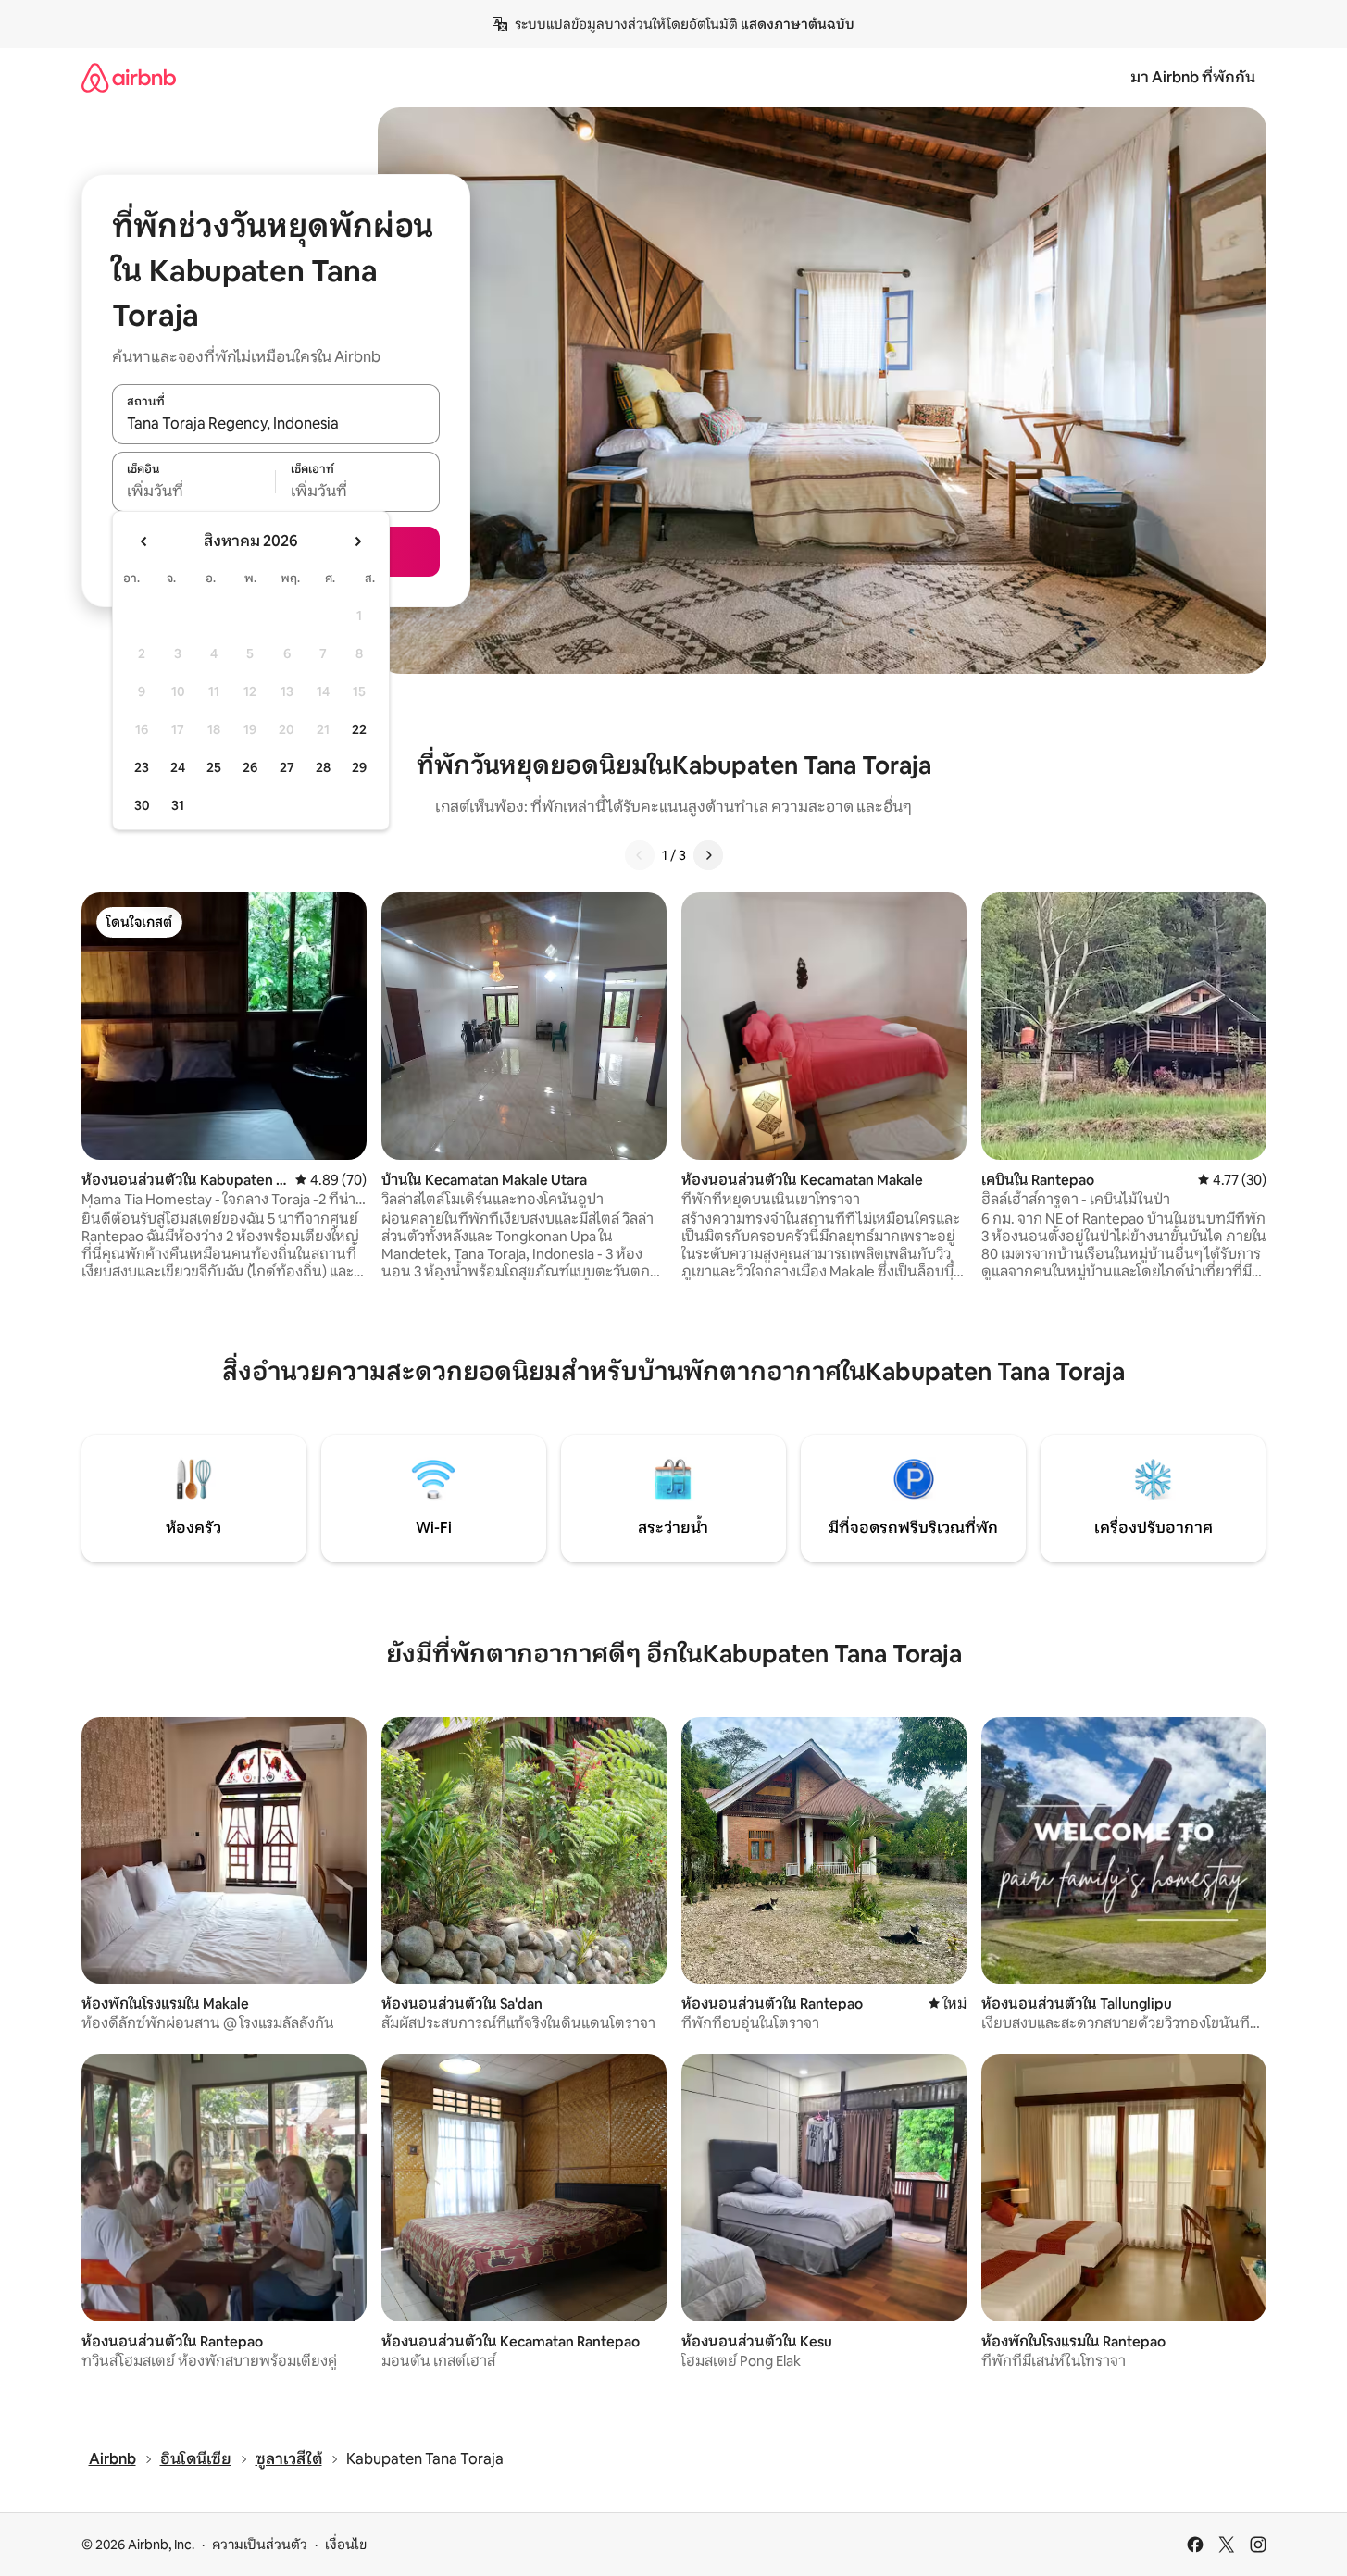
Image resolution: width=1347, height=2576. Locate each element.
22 (359, 729)
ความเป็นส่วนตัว (260, 2545)
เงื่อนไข (346, 2545)
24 (178, 767)
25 (214, 767)
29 (359, 767)
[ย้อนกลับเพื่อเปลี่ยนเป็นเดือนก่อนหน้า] (144, 541)
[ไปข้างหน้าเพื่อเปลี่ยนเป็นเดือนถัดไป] (357, 541)
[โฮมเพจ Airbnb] (129, 77)
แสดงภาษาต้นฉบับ (798, 24)
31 (178, 805)
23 (142, 767)
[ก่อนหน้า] (640, 855)
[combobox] (276, 424)
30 (142, 805)
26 (250, 767)
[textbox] (194, 492)
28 (323, 767)
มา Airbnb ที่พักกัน (1193, 77)
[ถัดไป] (708, 855)
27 (287, 767)
